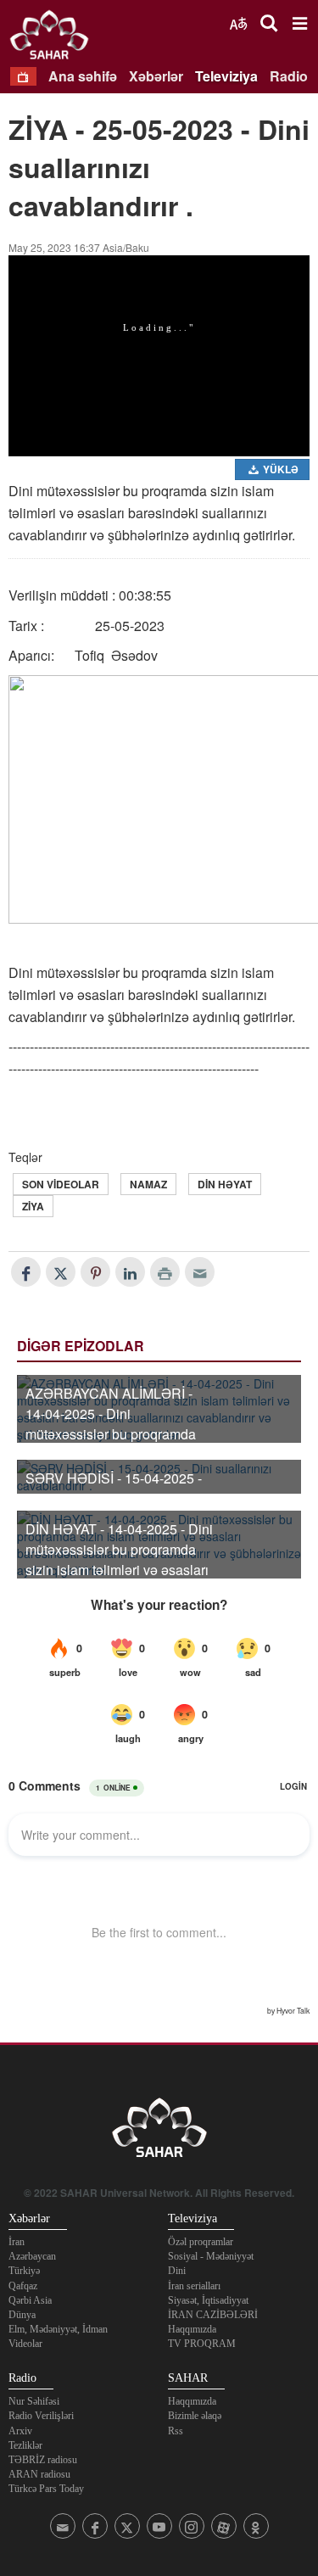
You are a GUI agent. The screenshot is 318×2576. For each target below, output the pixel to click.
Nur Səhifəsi (34, 2401)
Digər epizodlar (81, 1346)
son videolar (61, 1184)
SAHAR (55, 38)
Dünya (22, 2315)
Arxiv (20, 2431)
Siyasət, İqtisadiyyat (208, 2300)
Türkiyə (24, 2271)
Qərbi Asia (30, 2300)
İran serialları (194, 2286)
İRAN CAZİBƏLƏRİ (213, 2315)
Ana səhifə (83, 76)
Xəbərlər (156, 76)
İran (17, 2242)
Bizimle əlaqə (195, 2416)
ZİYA (33, 1206)
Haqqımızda (192, 2329)
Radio (289, 76)
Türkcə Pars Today (46, 2489)
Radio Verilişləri (41, 2416)
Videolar (25, 2344)
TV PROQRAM (202, 2344)
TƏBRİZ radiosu (43, 2460)
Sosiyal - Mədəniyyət (211, 2256)
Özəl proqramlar (201, 2242)
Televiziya (226, 76)
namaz (148, 1184)
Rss (176, 2431)
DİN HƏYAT (225, 1184)
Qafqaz (23, 2286)
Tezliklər (25, 2445)
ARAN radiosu (39, 2474)
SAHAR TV (159, 2132)
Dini (177, 2271)
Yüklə (279, 469)
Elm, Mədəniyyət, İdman (58, 2329)
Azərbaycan (32, 2256)
